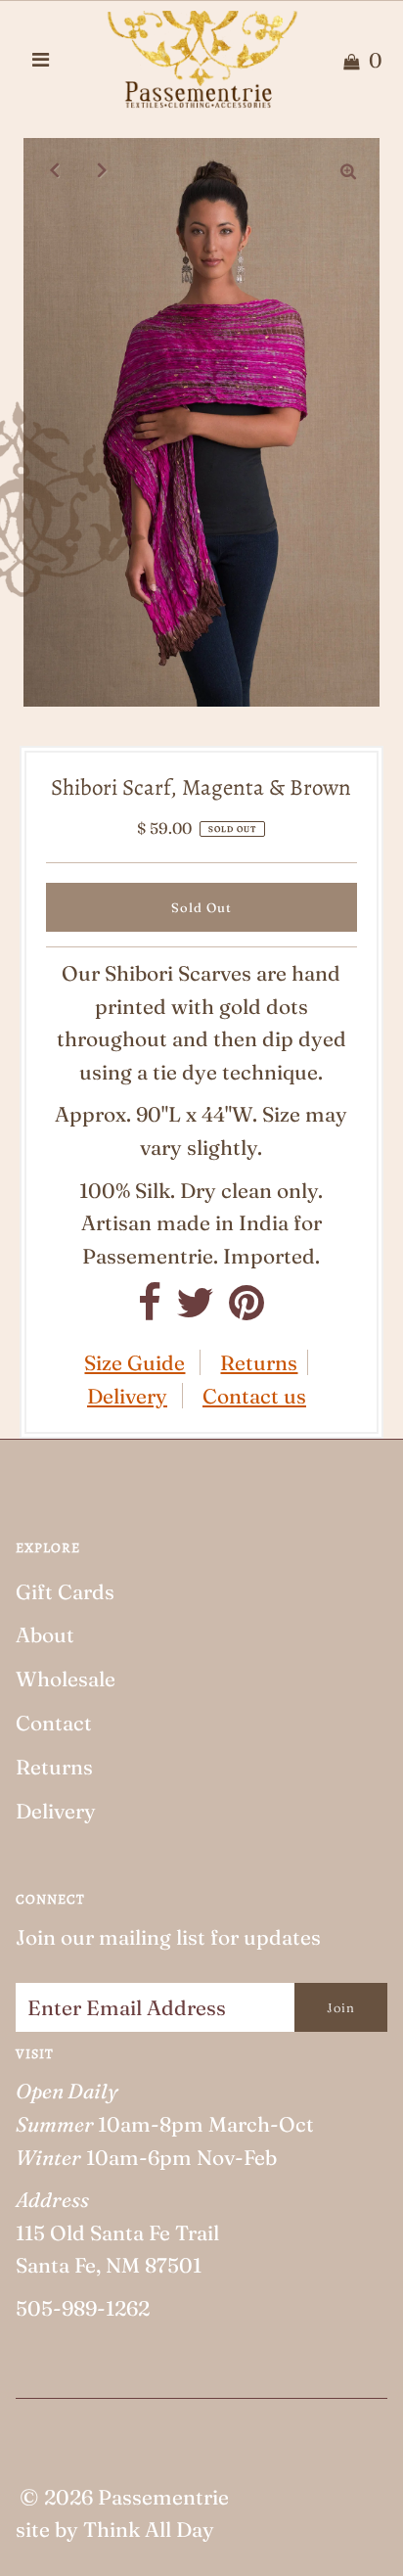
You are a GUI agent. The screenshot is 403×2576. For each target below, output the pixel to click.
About (45, 1634)
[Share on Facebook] (150, 1310)
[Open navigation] (41, 60)
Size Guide (134, 1362)
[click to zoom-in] (348, 169)
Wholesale (66, 1679)
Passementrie (163, 2497)
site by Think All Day (115, 2529)
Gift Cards (65, 1591)
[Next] (103, 169)
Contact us (254, 1396)
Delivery (127, 1396)
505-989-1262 (83, 2308)
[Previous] (55, 169)
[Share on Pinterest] (246, 1310)
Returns (259, 1362)
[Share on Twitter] (195, 1310)
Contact (54, 1723)
